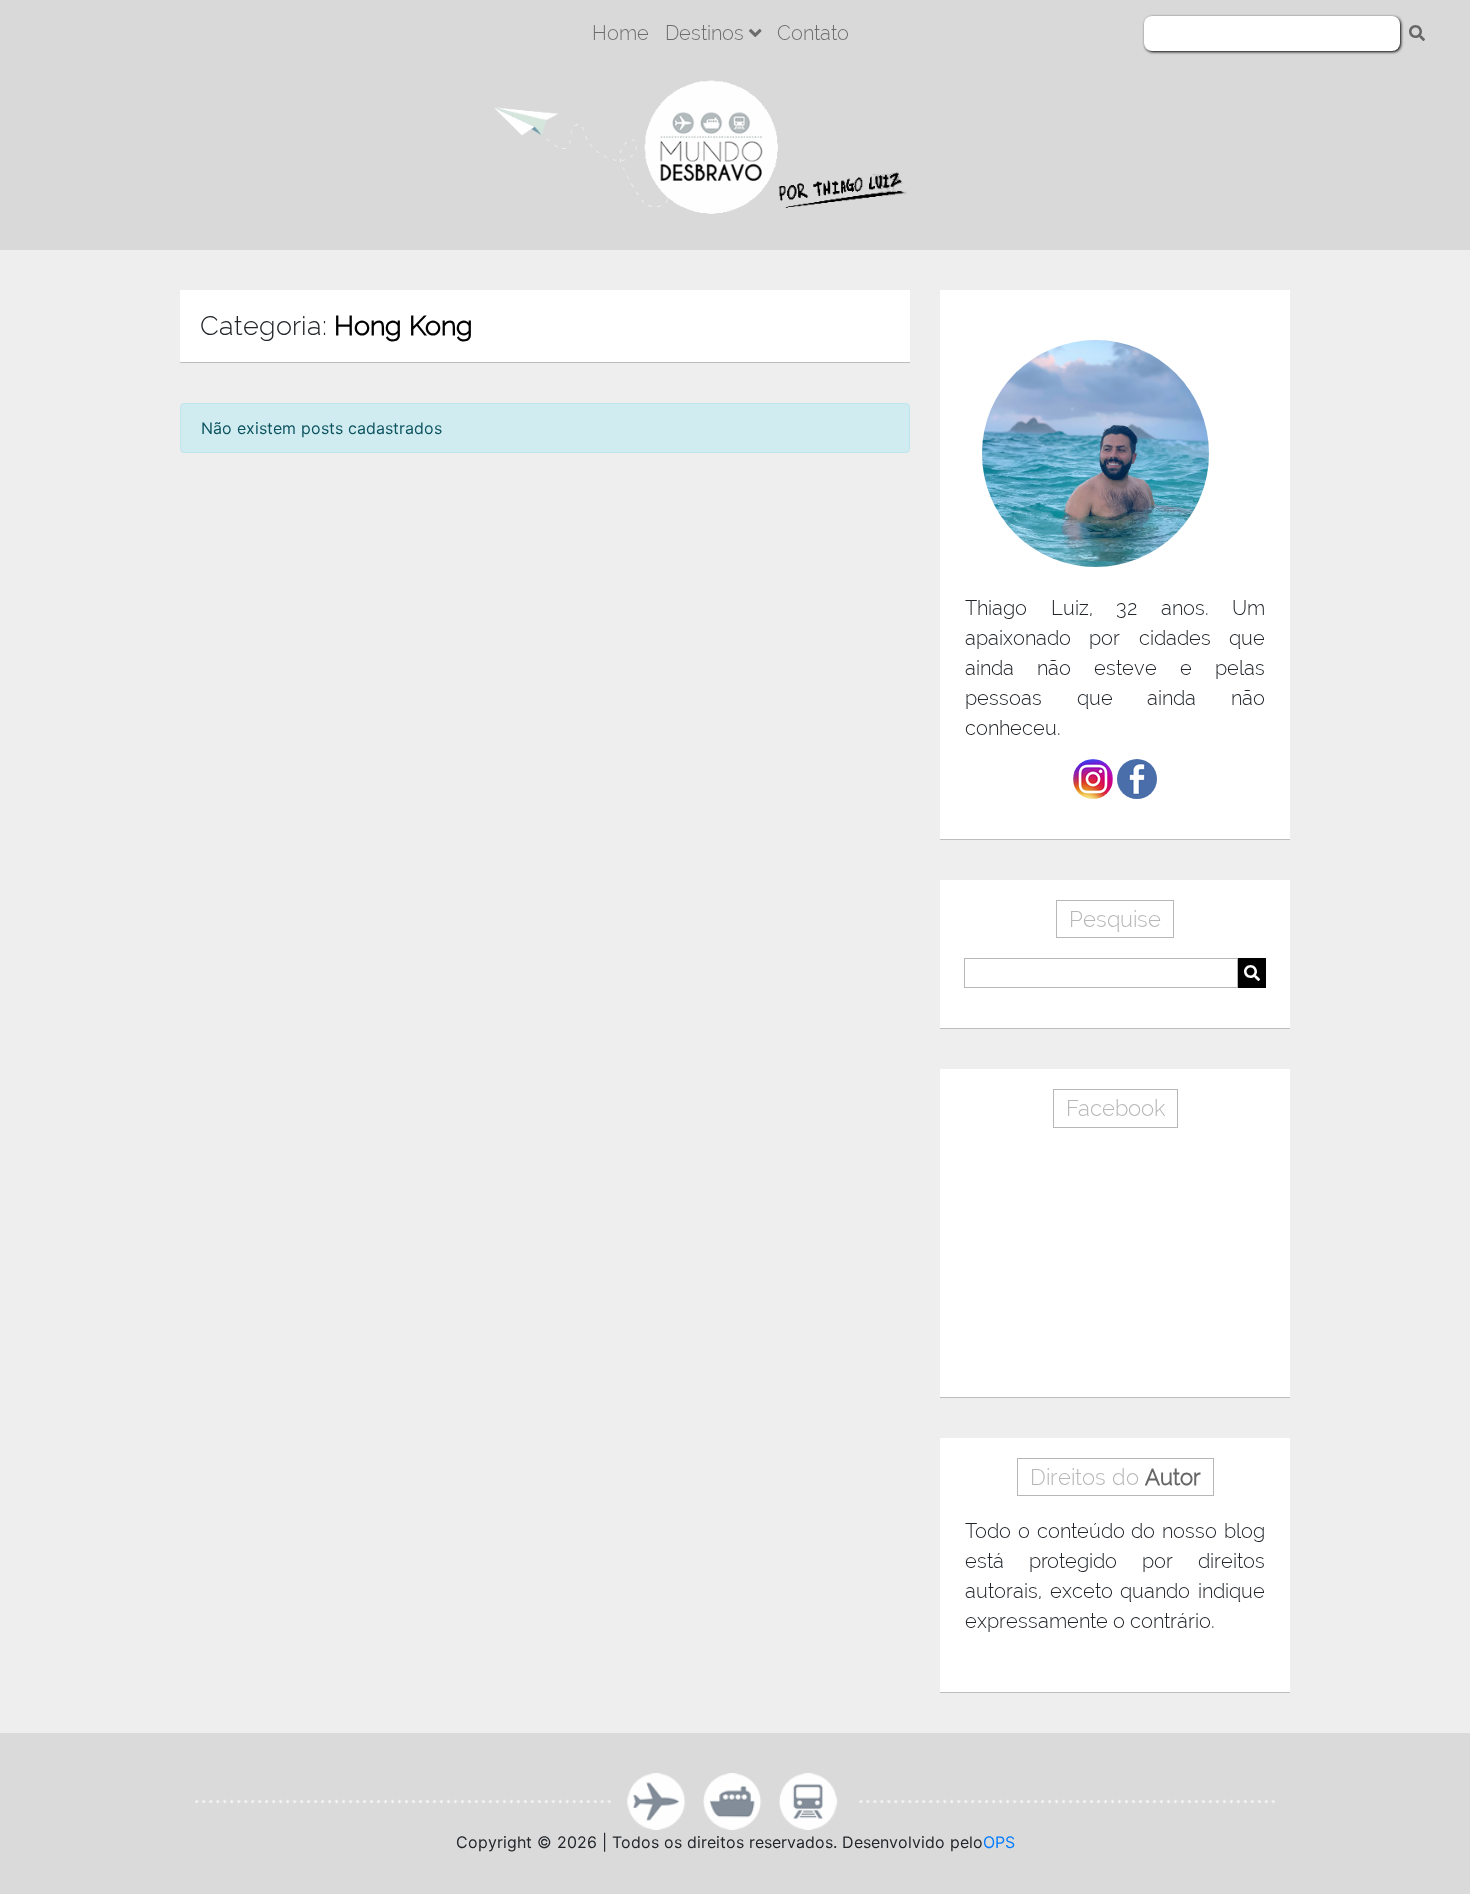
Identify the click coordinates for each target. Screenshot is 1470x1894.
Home (620, 33)
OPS (999, 1842)
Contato (813, 33)
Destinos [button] (707, 33)
